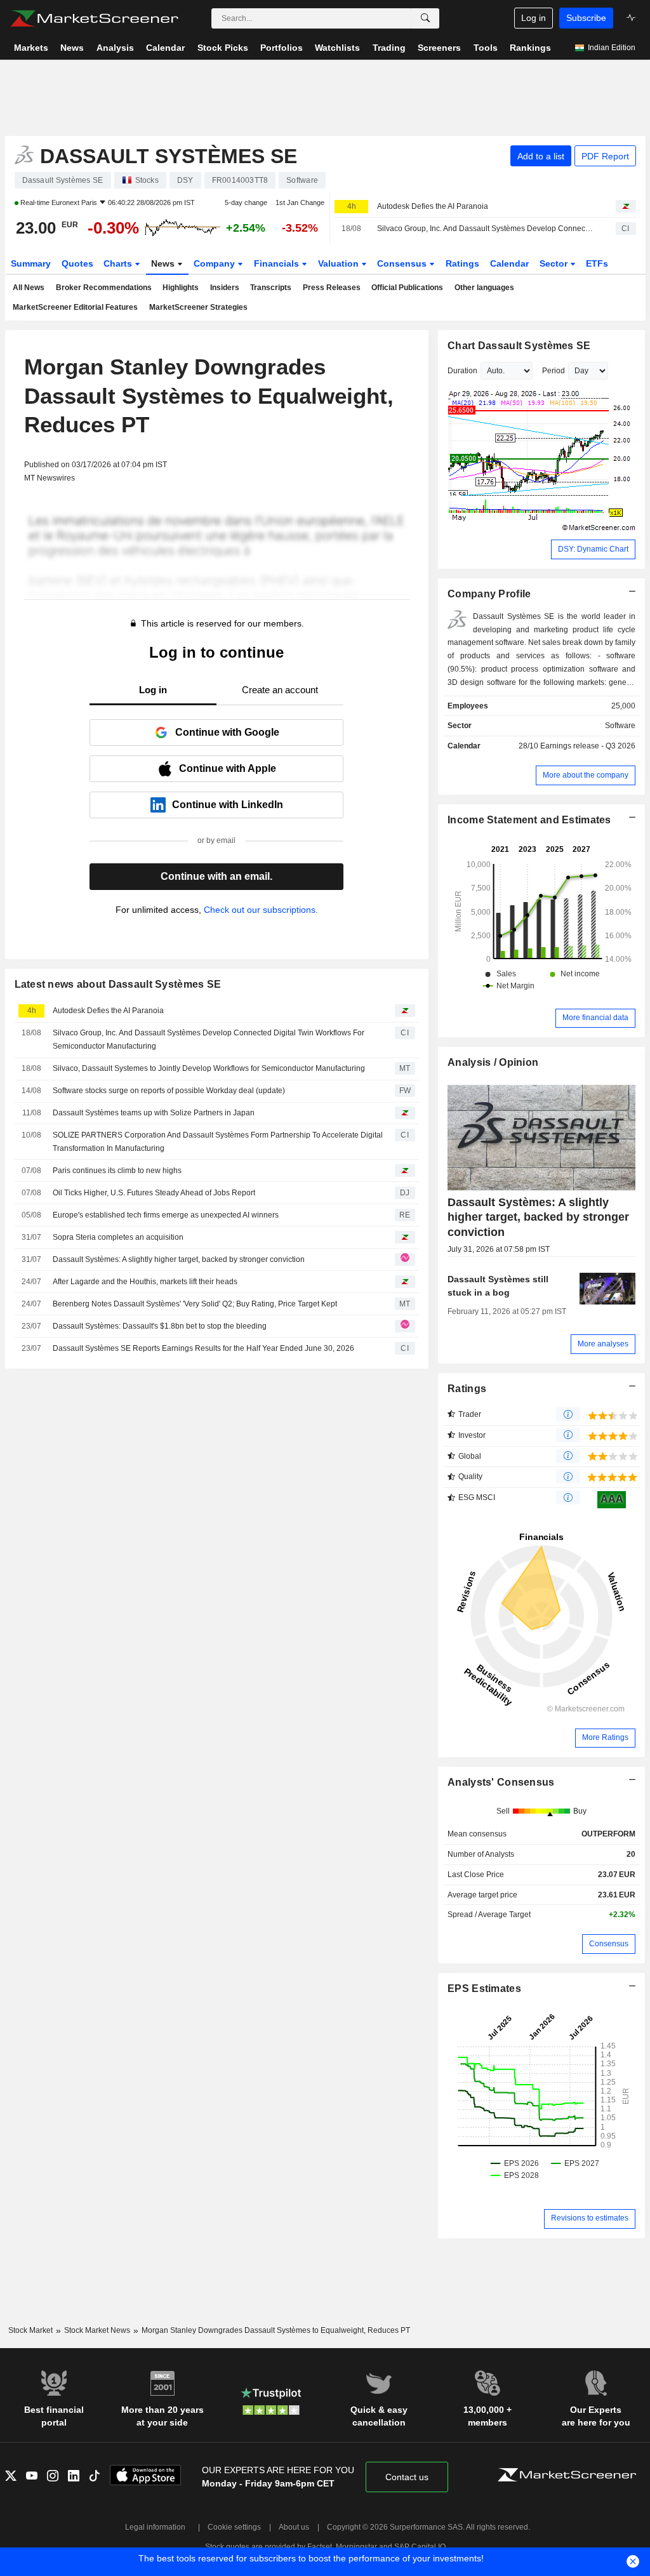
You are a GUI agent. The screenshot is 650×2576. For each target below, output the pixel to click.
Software (620, 726)
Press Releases (332, 288)
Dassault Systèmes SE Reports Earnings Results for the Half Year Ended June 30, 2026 (203, 1348)
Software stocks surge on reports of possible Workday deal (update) (169, 1091)
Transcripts (271, 288)
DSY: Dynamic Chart (593, 549)
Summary (31, 263)
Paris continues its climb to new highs (117, 1171)
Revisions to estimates (590, 2218)
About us (294, 2527)
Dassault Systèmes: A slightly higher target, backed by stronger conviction (179, 1259)
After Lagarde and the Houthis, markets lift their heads (145, 1282)
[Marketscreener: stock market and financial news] (94, 18)
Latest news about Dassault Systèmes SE (118, 984)
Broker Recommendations (104, 288)
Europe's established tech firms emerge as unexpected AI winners (166, 1215)
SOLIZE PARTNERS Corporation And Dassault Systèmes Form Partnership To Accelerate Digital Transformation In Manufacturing (218, 1142)
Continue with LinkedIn (228, 805)
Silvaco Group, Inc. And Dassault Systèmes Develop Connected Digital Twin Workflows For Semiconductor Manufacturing (485, 229)
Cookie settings (234, 2527)
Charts (119, 263)
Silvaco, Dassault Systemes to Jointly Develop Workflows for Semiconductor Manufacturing (209, 1068)
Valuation (340, 263)
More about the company (586, 775)
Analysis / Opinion (493, 1062)
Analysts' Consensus (501, 1782)
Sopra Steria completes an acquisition (118, 1237)
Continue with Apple (228, 768)
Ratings (462, 263)
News (164, 263)
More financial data (595, 1018)
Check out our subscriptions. (261, 910)
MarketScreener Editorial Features (75, 307)
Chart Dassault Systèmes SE (519, 346)
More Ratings (605, 1737)
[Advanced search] (425, 18)
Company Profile (489, 594)
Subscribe (586, 18)
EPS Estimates (484, 1988)
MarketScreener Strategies (198, 307)
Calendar (509, 263)
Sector (555, 263)
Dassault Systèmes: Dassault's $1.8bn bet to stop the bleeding (160, 1326)
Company (216, 263)
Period (554, 371)
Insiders (225, 288)
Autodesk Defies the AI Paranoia (433, 206)
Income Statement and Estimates (529, 820)
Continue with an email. (216, 876)
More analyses (603, 1344)
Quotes (77, 263)
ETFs (597, 263)
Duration (462, 371)
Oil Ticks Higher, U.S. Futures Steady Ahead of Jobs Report (154, 1193)
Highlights (181, 288)
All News (29, 288)
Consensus (403, 263)
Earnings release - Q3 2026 (588, 746)
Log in (534, 18)
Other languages (484, 288)
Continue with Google (227, 732)
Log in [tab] (153, 690)
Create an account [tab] (280, 690)
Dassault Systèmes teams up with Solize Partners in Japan (154, 1113)
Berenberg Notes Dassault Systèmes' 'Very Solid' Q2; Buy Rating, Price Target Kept (195, 1304)
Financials (278, 263)
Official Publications (407, 288)
